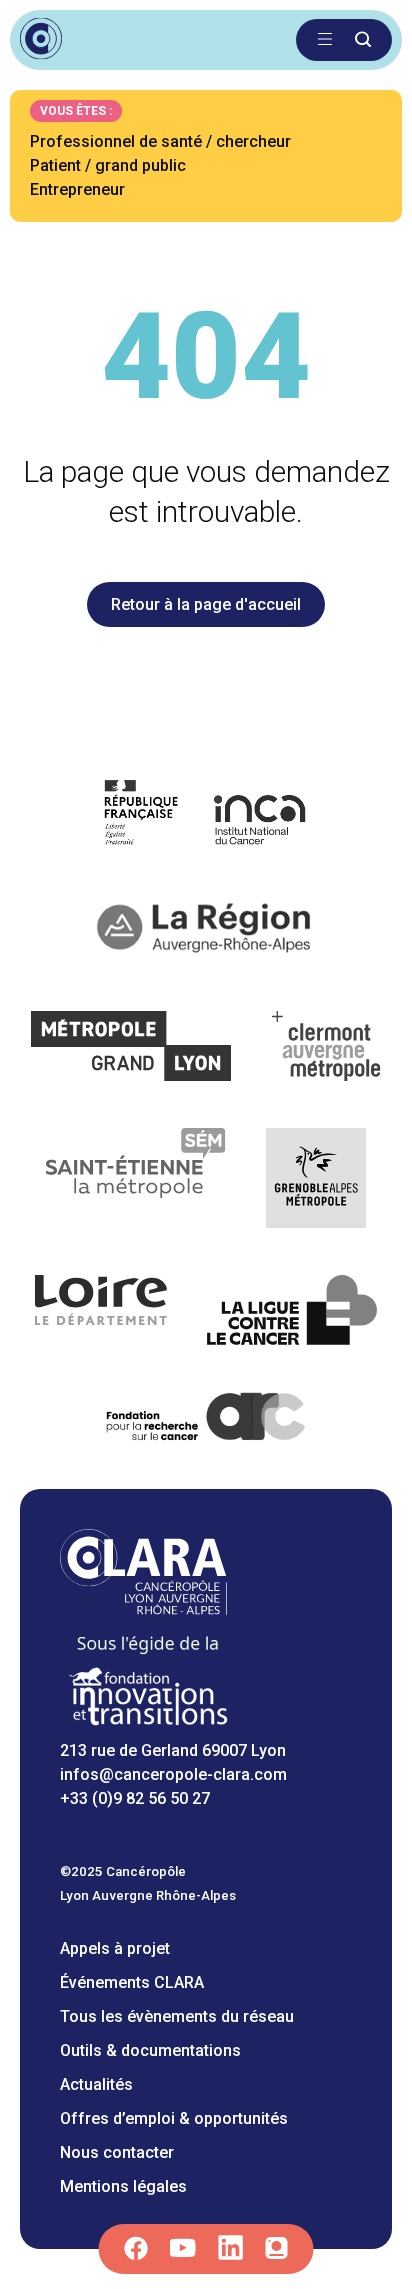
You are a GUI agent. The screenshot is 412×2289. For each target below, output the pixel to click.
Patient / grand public (108, 165)
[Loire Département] (101, 1313)
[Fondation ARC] (206, 1420)
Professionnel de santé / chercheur (160, 141)
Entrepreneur (77, 189)
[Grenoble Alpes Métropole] (316, 1181)
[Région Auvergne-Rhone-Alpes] (205, 932)
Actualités (96, 2084)
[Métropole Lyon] (131, 1049)
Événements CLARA (132, 1982)
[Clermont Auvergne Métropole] (327, 1049)
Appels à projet (115, 1948)
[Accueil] (143, 1609)
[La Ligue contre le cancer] (292, 1313)
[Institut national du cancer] (206, 815)
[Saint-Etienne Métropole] (136, 1181)
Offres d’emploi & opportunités (174, 2118)
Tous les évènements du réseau (177, 2016)
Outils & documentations (150, 2050)
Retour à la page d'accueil (206, 604)
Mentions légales (123, 2186)
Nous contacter (117, 2152)
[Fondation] (148, 1726)
